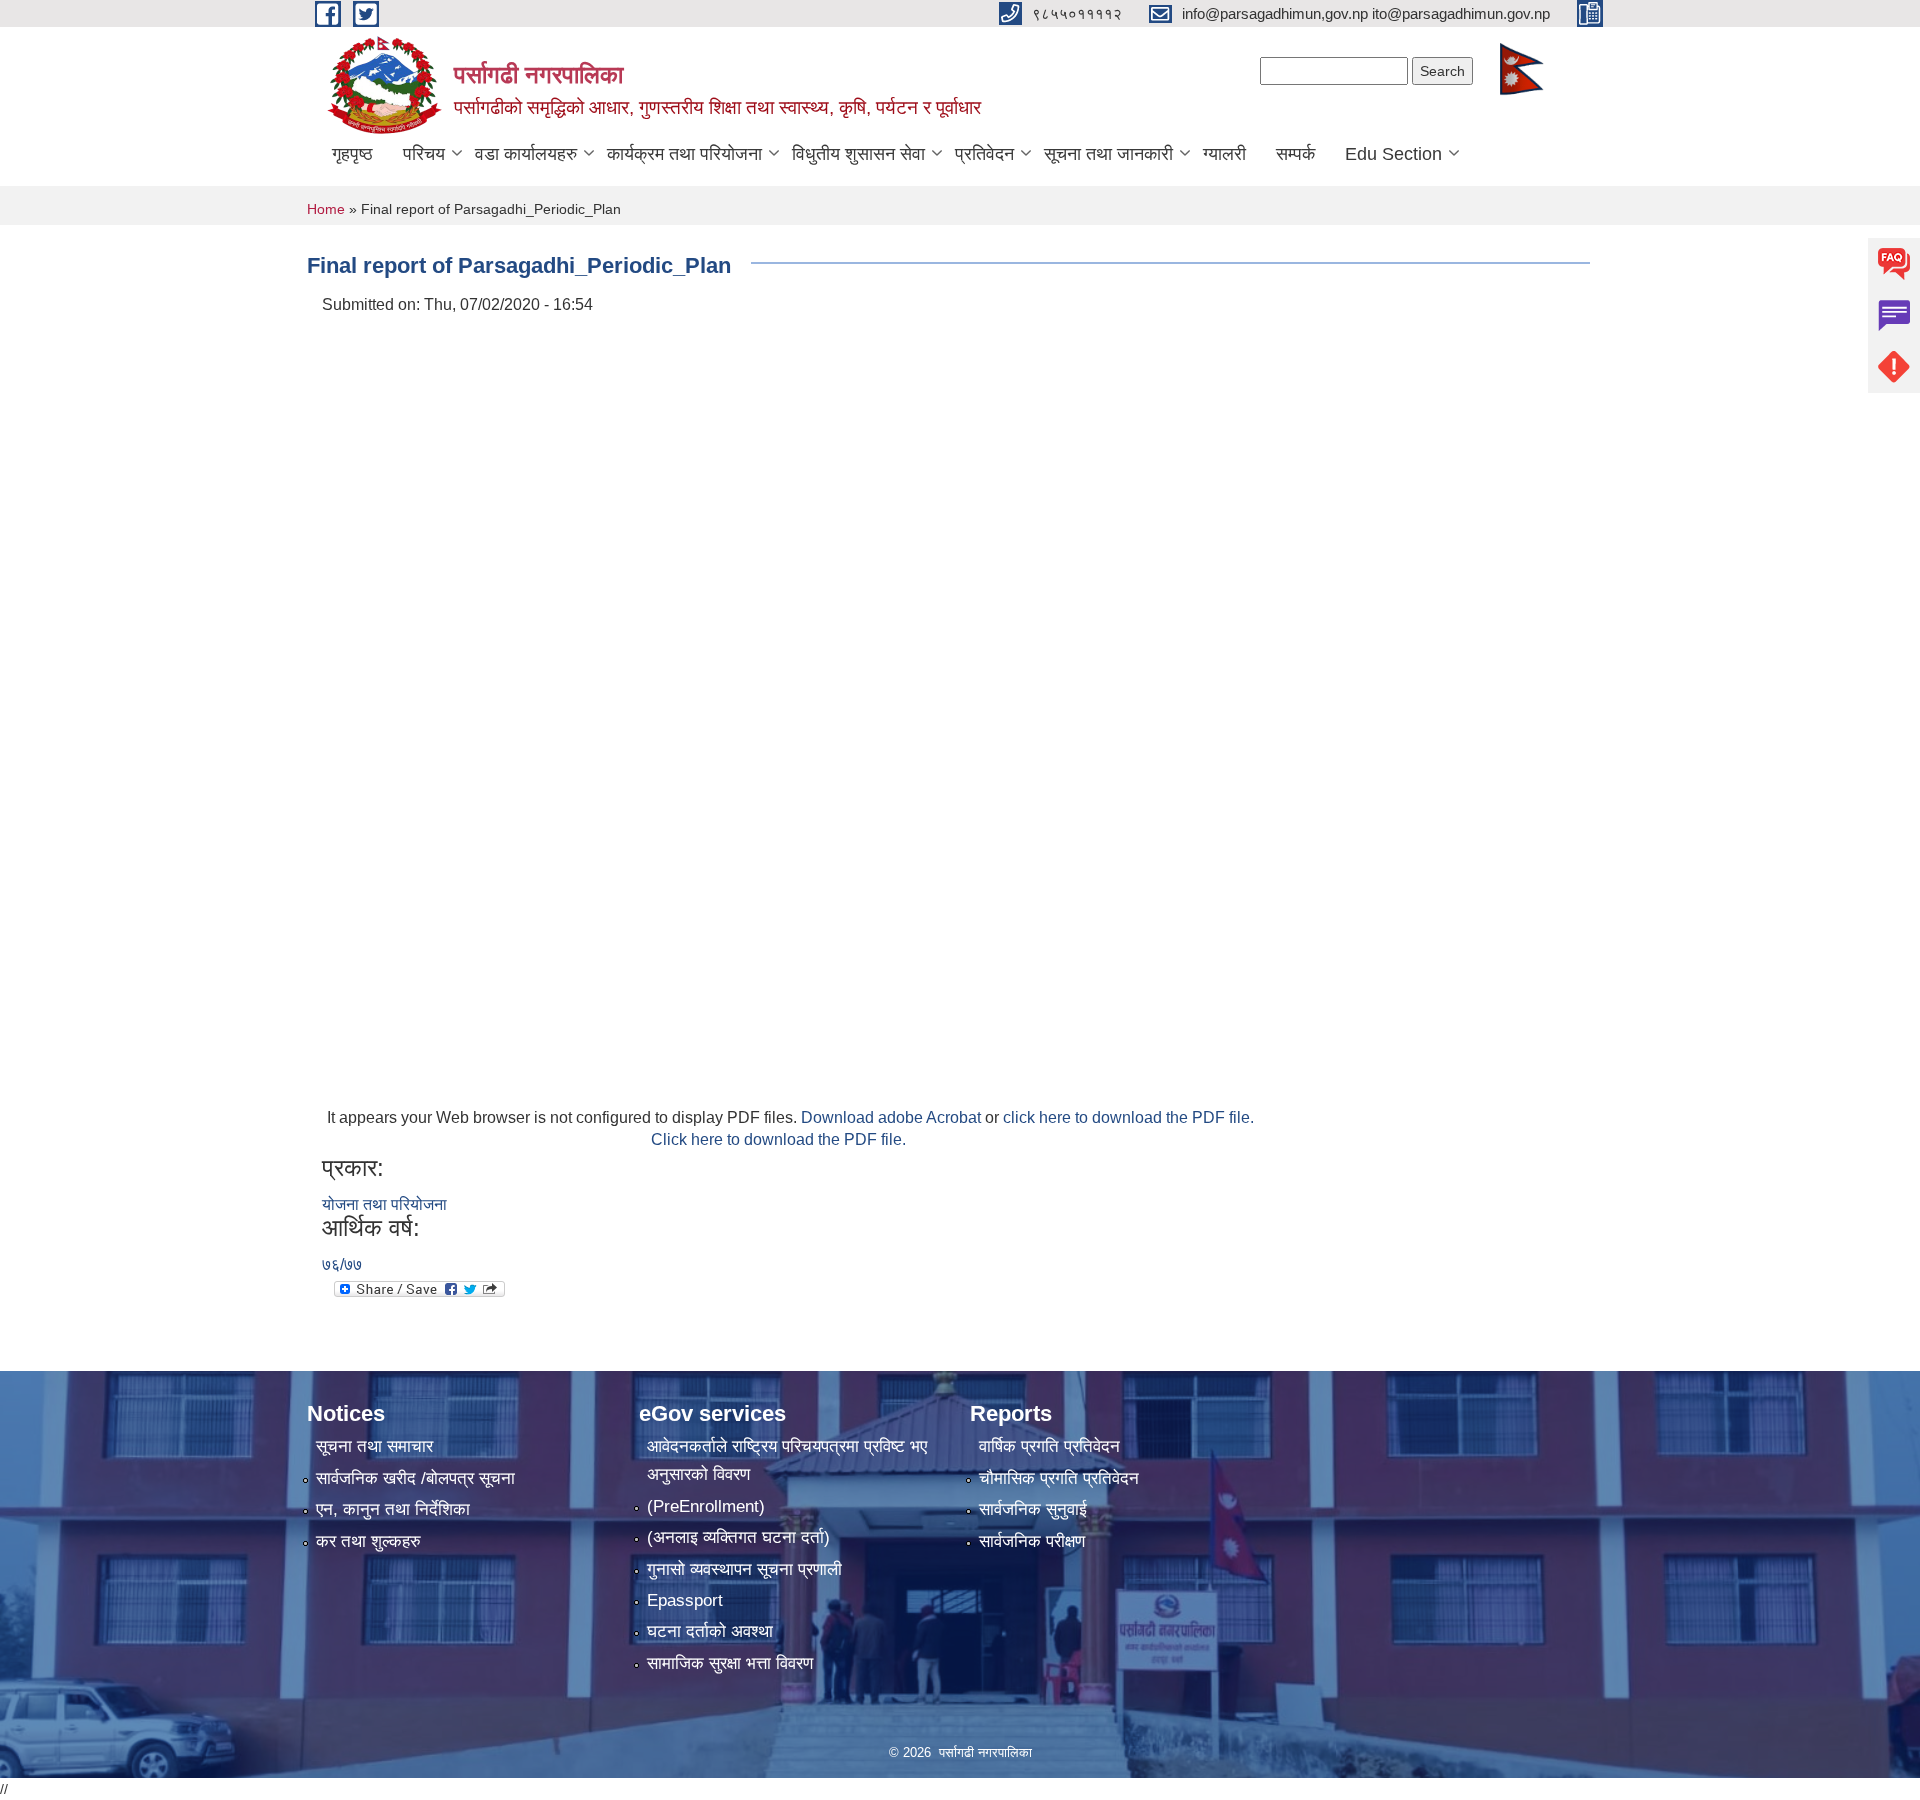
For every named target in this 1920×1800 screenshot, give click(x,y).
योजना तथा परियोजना (384, 1204)
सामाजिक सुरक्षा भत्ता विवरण (730, 1663)
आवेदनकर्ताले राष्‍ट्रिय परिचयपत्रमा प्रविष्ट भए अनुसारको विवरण (787, 1460)
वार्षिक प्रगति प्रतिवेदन (1049, 1446)
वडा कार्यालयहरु (526, 154)
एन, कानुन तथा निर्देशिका (393, 1509)
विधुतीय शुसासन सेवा (858, 154)
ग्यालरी (1224, 154)
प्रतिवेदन (984, 154)
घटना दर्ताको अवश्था (710, 1631)
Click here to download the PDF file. (778, 1139)
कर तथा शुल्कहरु (368, 1541)
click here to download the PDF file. (1128, 1117)
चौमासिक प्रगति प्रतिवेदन (1059, 1478)
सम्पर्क (1295, 154)
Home (326, 209)
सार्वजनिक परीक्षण (1032, 1541)
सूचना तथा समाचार (374, 1446)
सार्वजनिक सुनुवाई (1033, 1509)
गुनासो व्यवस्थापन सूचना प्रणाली (744, 1569)
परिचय (424, 154)
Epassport (685, 1600)
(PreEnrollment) (706, 1506)
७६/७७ (342, 1264)
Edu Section (1393, 154)
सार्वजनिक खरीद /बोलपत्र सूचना (415, 1478)
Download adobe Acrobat (893, 1117)
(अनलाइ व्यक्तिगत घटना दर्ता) (738, 1537)
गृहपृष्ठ (352, 154)
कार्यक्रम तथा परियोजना (684, 154)
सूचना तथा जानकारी (1108, 154)
